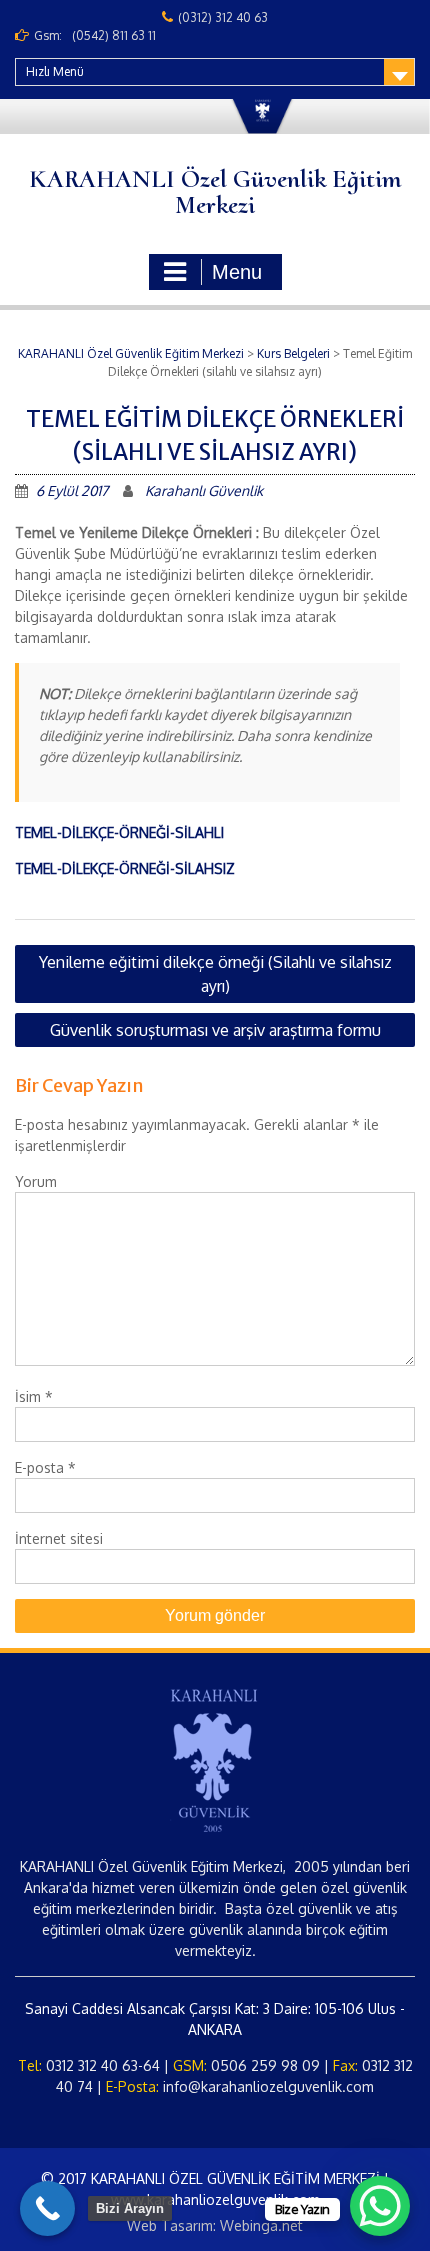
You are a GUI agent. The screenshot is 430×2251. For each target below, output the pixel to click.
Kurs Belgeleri (293, 353)
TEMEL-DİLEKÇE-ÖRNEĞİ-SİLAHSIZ (125, 868)
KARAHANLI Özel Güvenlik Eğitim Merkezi (215, 191)
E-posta (45, 1467)
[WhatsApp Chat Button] (380, 2206)
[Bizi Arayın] (47, 2208)
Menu (237, 272)
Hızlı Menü (55, 71)
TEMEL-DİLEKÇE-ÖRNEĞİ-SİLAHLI (119, 832)
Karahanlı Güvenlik (204, 490)
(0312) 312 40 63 (223, 17)
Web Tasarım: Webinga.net (215, 2225)
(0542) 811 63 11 (114, 35)
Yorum (36, 1181)
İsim (34, 1396)
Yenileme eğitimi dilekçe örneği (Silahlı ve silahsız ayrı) (215, 974)
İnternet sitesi (59, 1538)
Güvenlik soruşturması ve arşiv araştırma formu (215, 1030)
